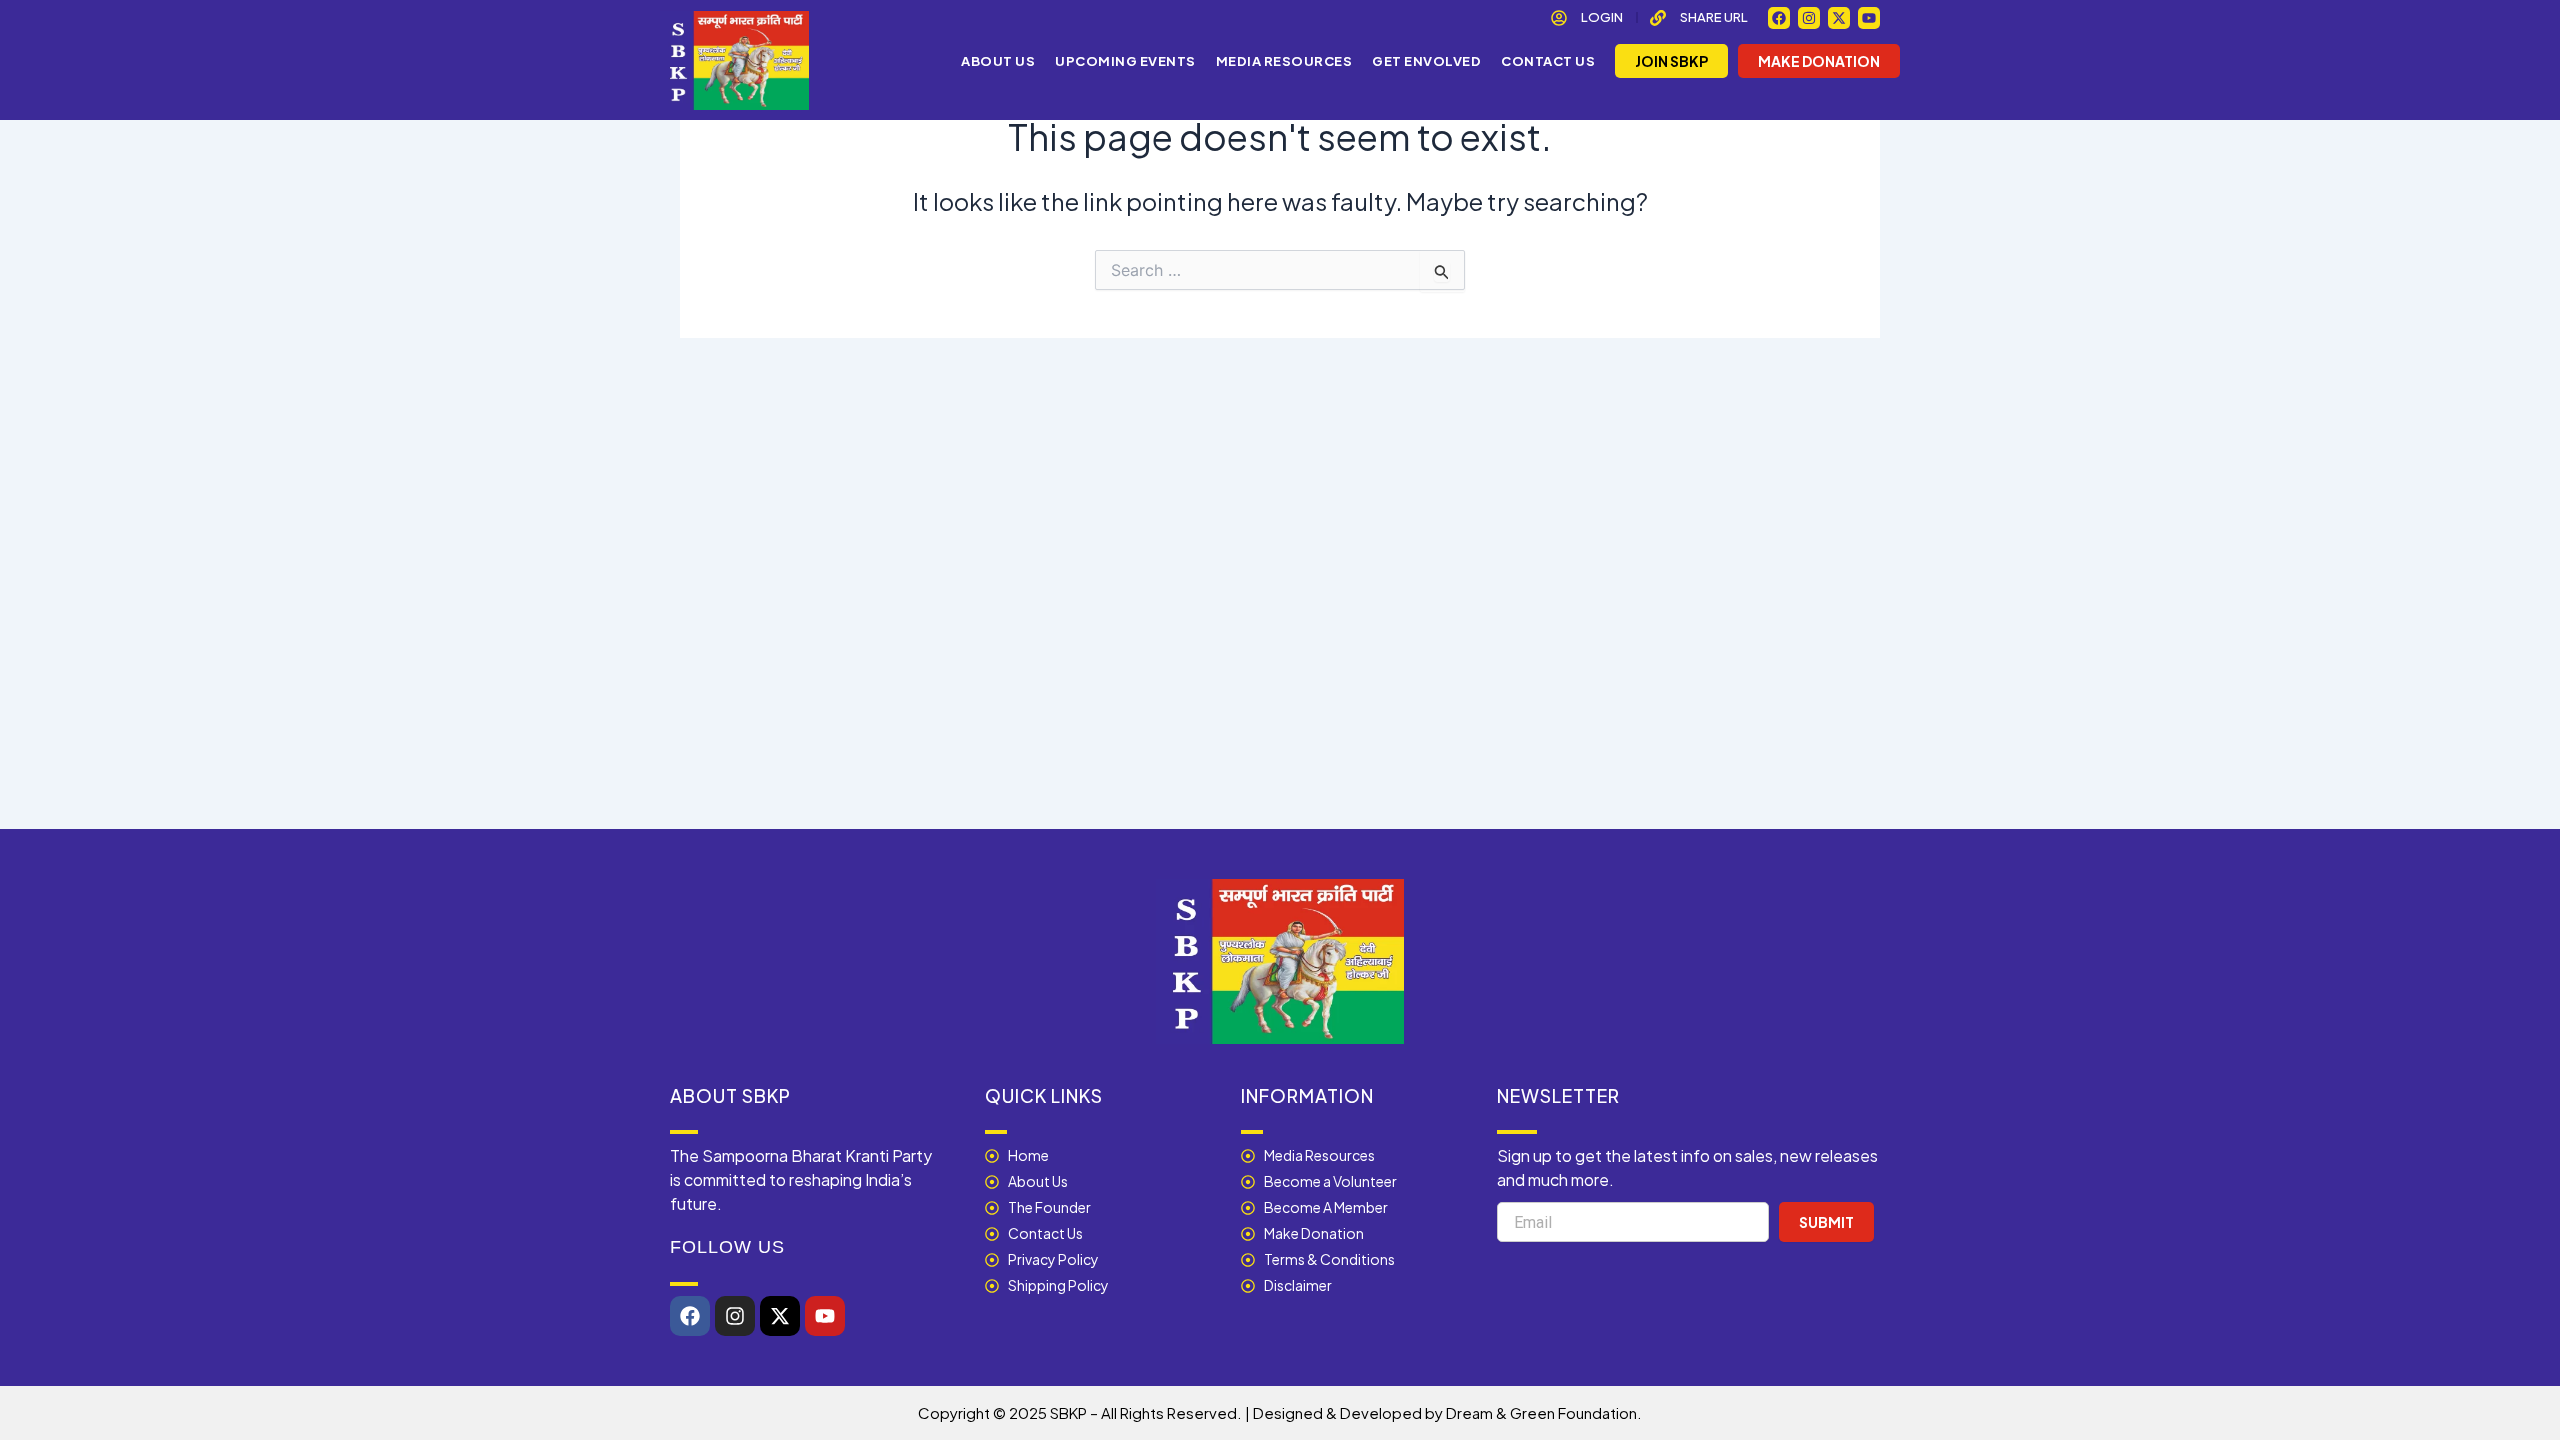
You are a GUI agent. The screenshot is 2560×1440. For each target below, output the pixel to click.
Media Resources (1284, 61)
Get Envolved (1426, 61)
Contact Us (1548, 61)
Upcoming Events (1125, 61)
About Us (998, 61)
